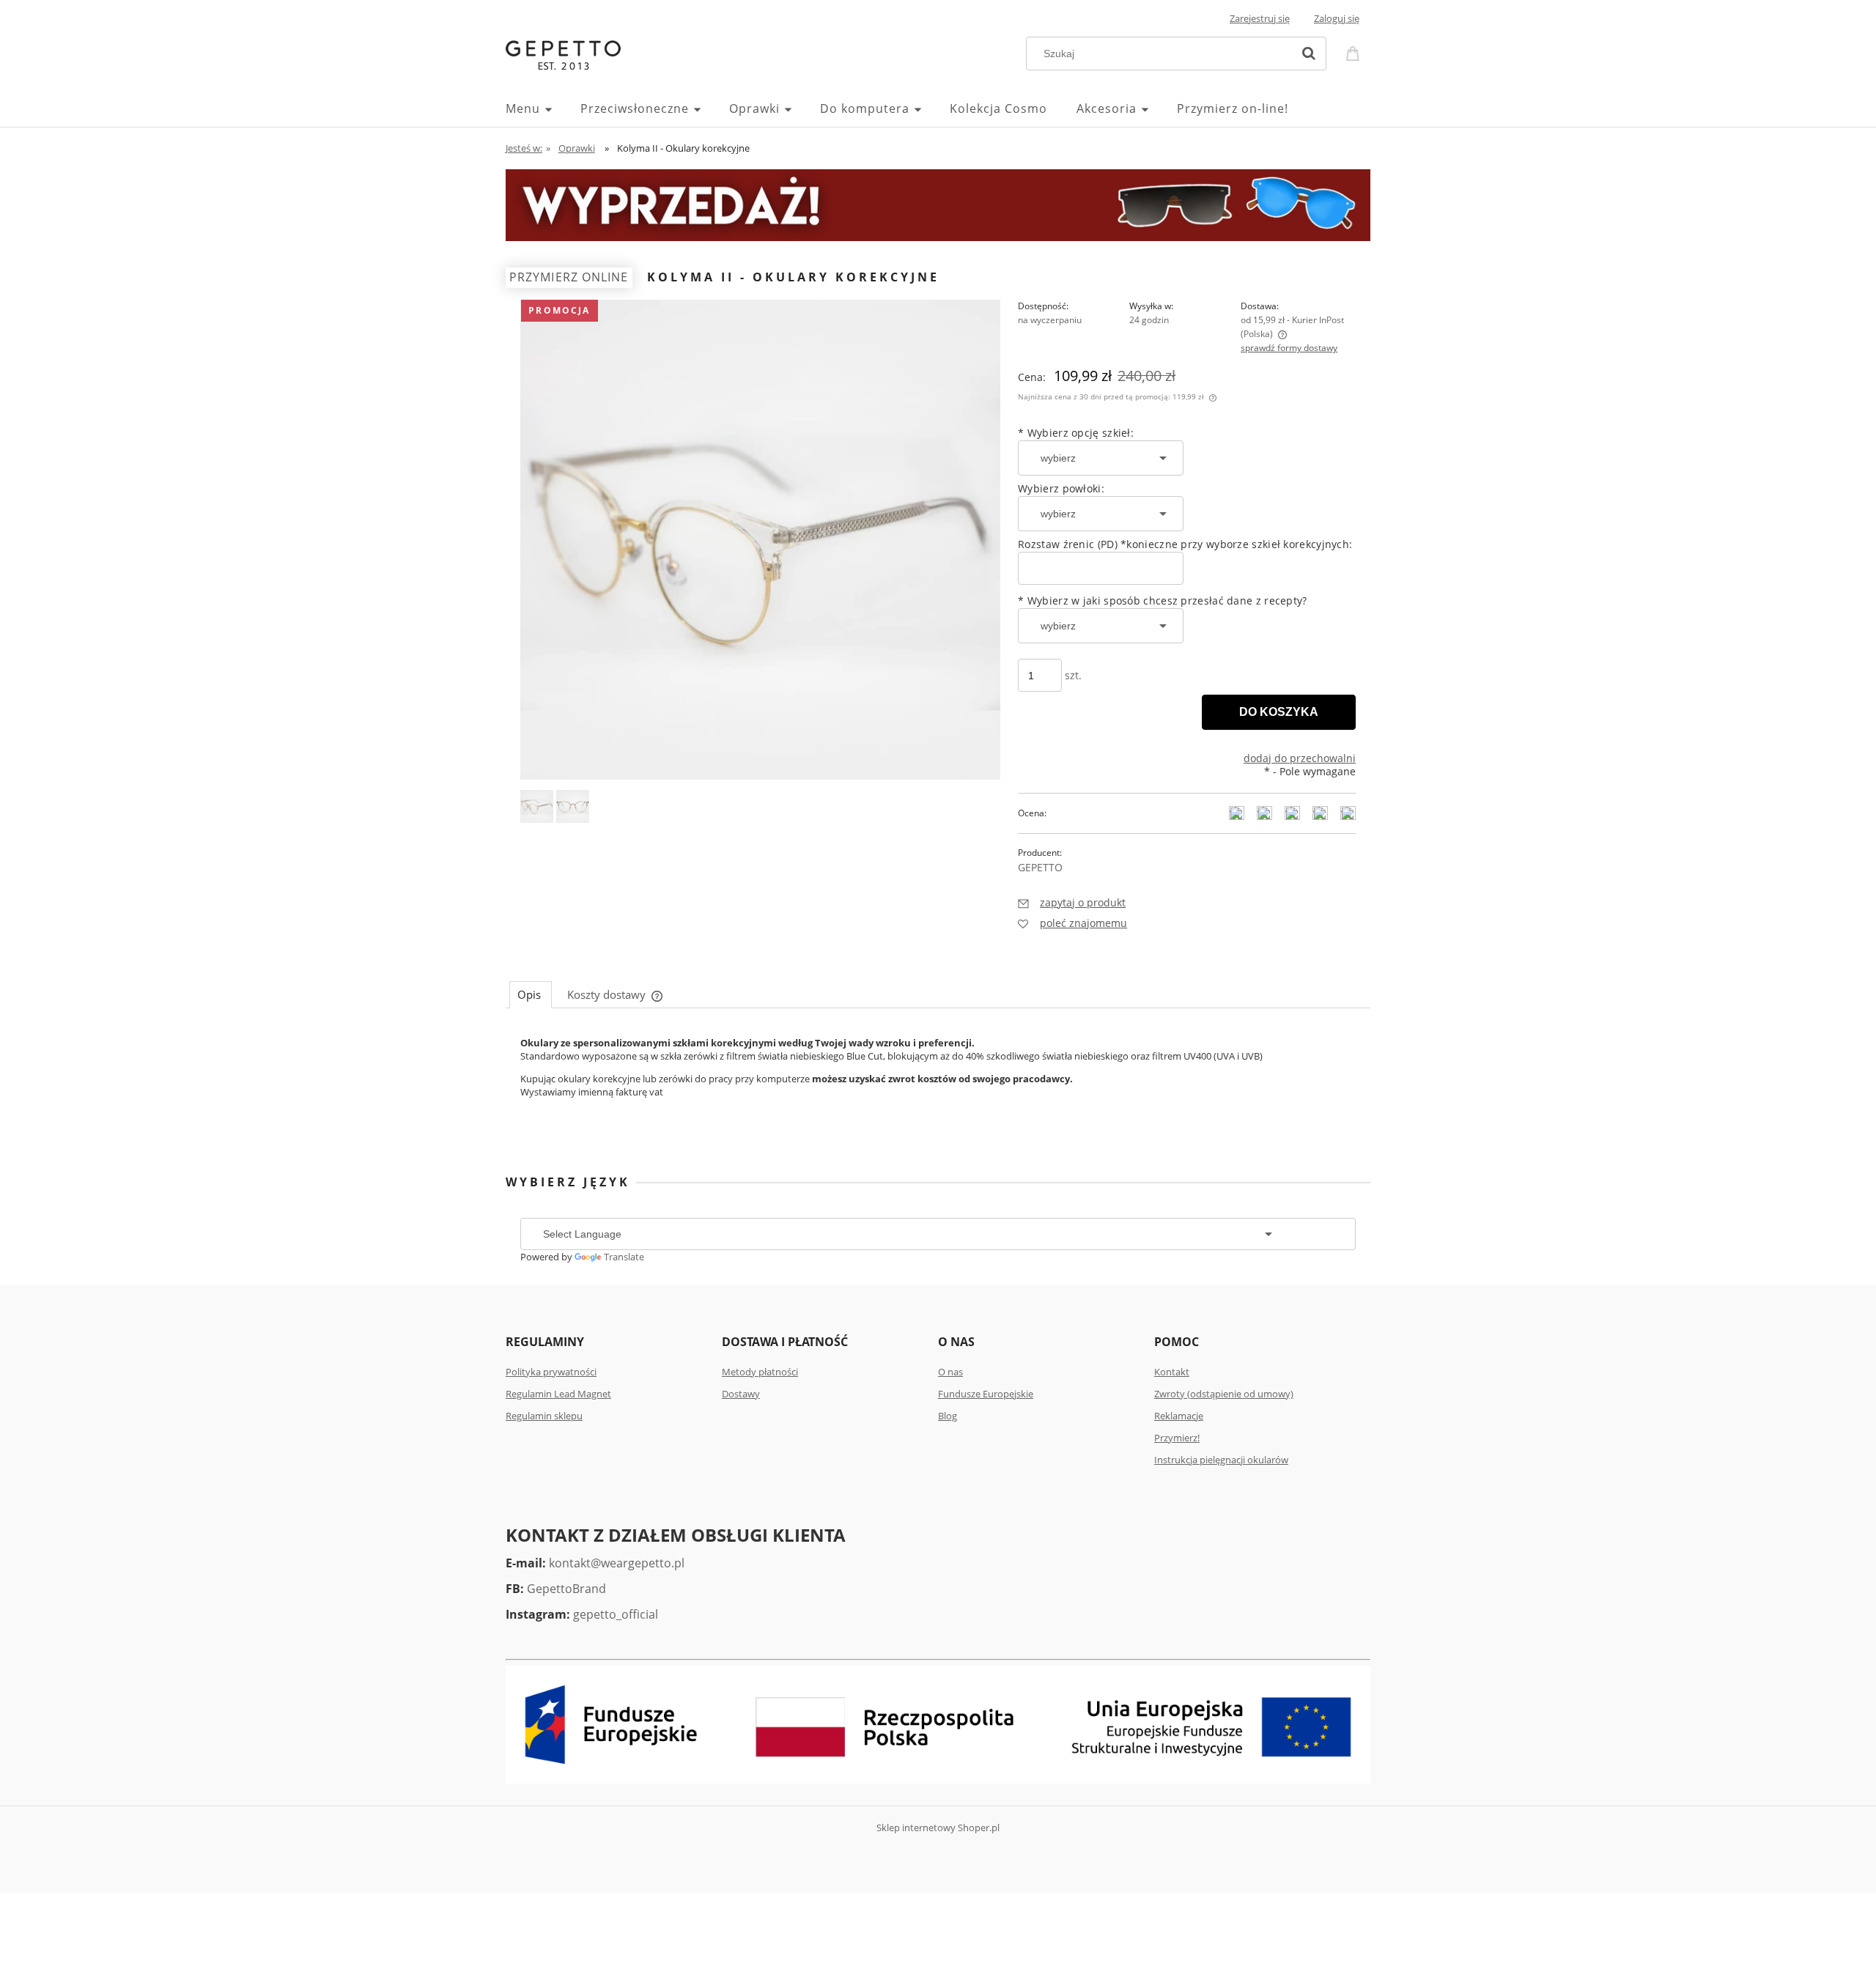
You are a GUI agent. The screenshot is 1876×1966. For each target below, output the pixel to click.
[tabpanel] (938, 1073)
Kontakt (1172, 1372)
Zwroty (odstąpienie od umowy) (1224, 1394)
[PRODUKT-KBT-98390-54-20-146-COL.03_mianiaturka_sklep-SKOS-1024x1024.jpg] (537, 806)
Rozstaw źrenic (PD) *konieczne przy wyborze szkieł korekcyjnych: (1185, 544)
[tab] (531, 994)
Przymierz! (1177, 1438)
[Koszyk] (1355, 52)
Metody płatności (760, 1372)
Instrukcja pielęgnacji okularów (1221, 1460)
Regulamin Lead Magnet (558, 1394)
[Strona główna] (563, 53)
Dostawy (741, 1394)
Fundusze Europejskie (986, 1394)
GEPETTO (1040, 867)
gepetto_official (616, 1614)
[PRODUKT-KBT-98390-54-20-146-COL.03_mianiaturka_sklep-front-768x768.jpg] (573, 806)
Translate (624, 1257)
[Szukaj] (1309, 53)
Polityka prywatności (551, 1372)
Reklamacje (1179, 1416)
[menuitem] (543, 108)
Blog (948, 1416)
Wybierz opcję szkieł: (1076, 433)
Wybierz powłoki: (1061, 488)
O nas (950, 1372)
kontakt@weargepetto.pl (617, 1563)
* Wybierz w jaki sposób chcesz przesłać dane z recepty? (1163, 600)
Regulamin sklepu (544, 1416)
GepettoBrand (566, 1589)
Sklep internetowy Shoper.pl (938, 1828)
